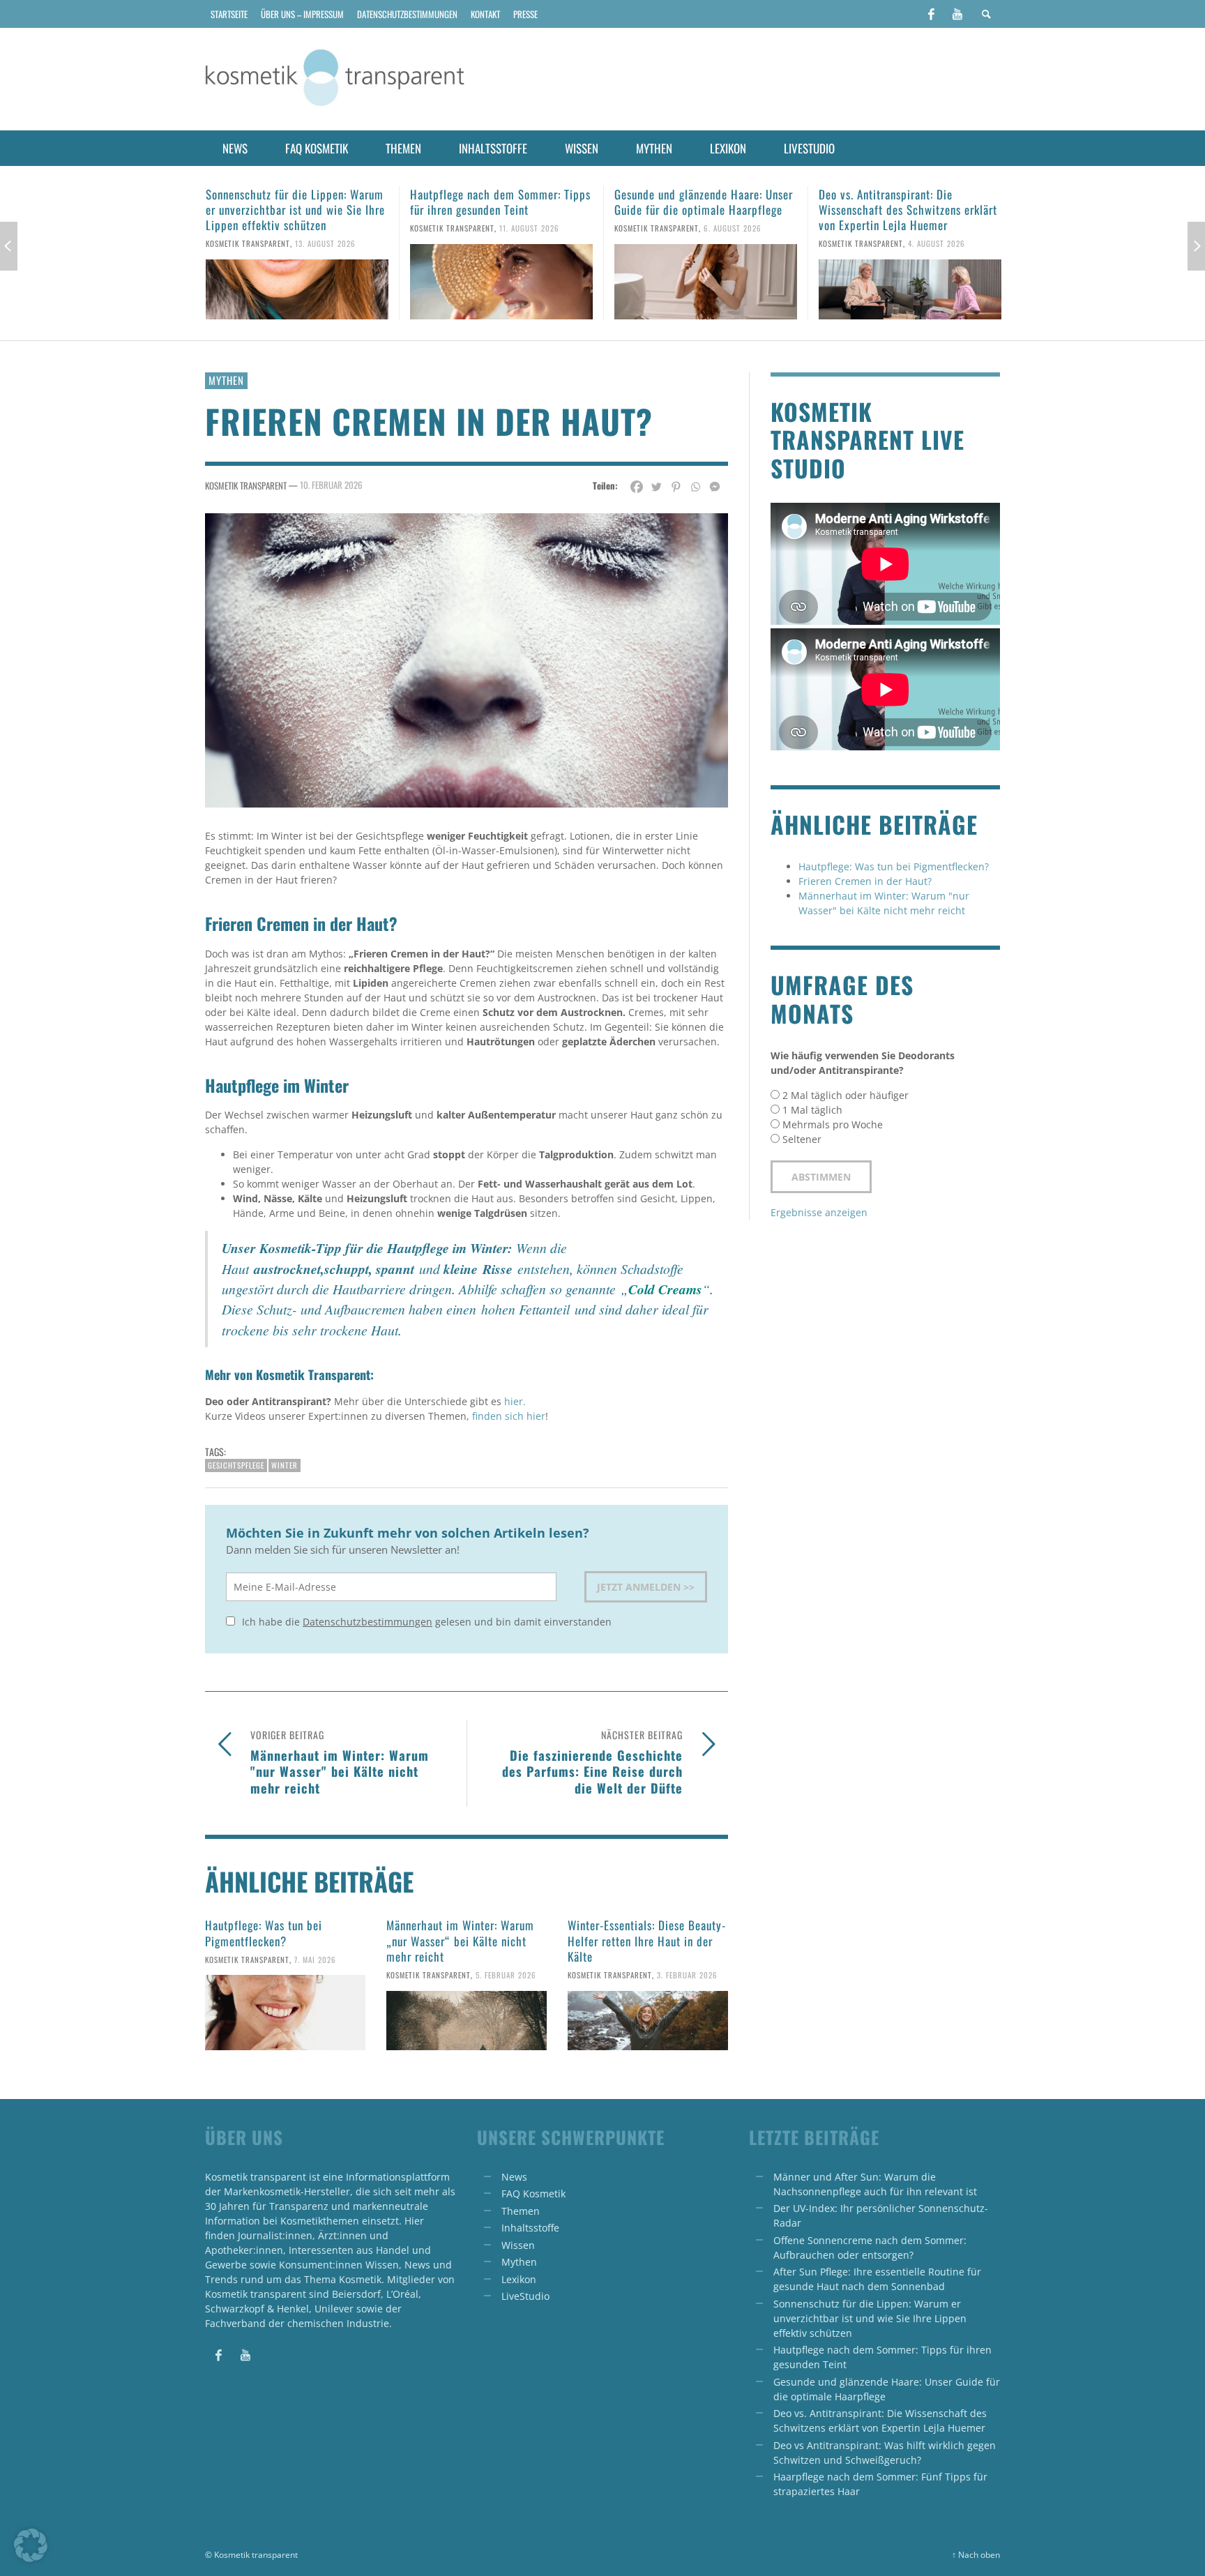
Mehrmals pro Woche (833, 1124)
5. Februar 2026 (506, 1975)
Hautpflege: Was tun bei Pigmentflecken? (264, 1933)
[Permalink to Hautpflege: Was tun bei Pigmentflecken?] (285, 2013)
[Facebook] (931, 14)
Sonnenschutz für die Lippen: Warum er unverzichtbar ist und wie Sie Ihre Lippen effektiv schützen (870, 2318)
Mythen (226, 380)
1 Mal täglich (812, 1110)
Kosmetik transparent (248, 228)
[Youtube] (957, 14)
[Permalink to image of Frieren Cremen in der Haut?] (467, 659)
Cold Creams (665, 1289)
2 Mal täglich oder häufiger (846, 1095)
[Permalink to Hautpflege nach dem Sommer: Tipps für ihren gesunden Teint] (297, 282)
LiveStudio (525, 2296)
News (514, 2177)
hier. (515, 1401)
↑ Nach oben (976, 2554)
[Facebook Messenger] (715, 487)
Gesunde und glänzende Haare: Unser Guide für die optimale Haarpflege (499, 202)
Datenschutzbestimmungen (367, 1622)
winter (285, 1465)
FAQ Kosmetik (533, 2194)
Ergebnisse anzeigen (819, 1212)
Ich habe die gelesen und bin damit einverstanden (425, 1622)
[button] (31, 2545)
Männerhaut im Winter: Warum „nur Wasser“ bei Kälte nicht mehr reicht (460, 1940)
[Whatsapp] (695, 487)
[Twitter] (656, 487)
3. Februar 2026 (687, 1975)
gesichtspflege (236, 1465)
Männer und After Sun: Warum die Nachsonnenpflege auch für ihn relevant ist (900, 210)
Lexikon (519, 2279)
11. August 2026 (325, 228)
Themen (521, 2211)
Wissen (518, 2245)
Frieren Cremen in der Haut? (865, 881)
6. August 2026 (528, 228)
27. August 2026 (938, 243)
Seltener (802, 1139)
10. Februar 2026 (331, 484)
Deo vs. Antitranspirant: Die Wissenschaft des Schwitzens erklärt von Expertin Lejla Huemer (704, 210)
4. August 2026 (732, 243)
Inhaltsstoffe (530, 2228)
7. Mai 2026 (315, 1959)
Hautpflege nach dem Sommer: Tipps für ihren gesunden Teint (296, 202)
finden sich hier (509, 1416)
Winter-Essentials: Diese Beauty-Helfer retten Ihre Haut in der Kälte (647, 1940)
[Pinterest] (676, 487)
